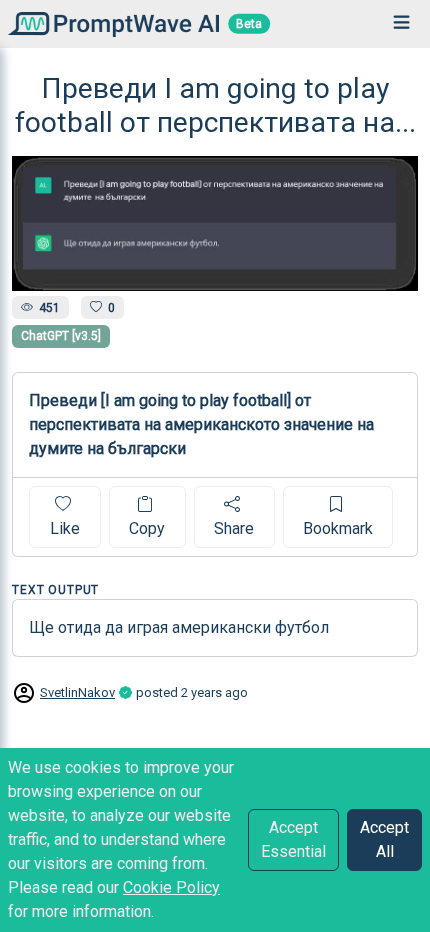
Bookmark (338, 528)
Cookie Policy (171, 887)
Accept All (384, 839)
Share (234, 528)
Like (65, 528)
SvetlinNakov (77, 692)
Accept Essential (293, 839)
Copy (147, 528)
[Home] (109, 23)
